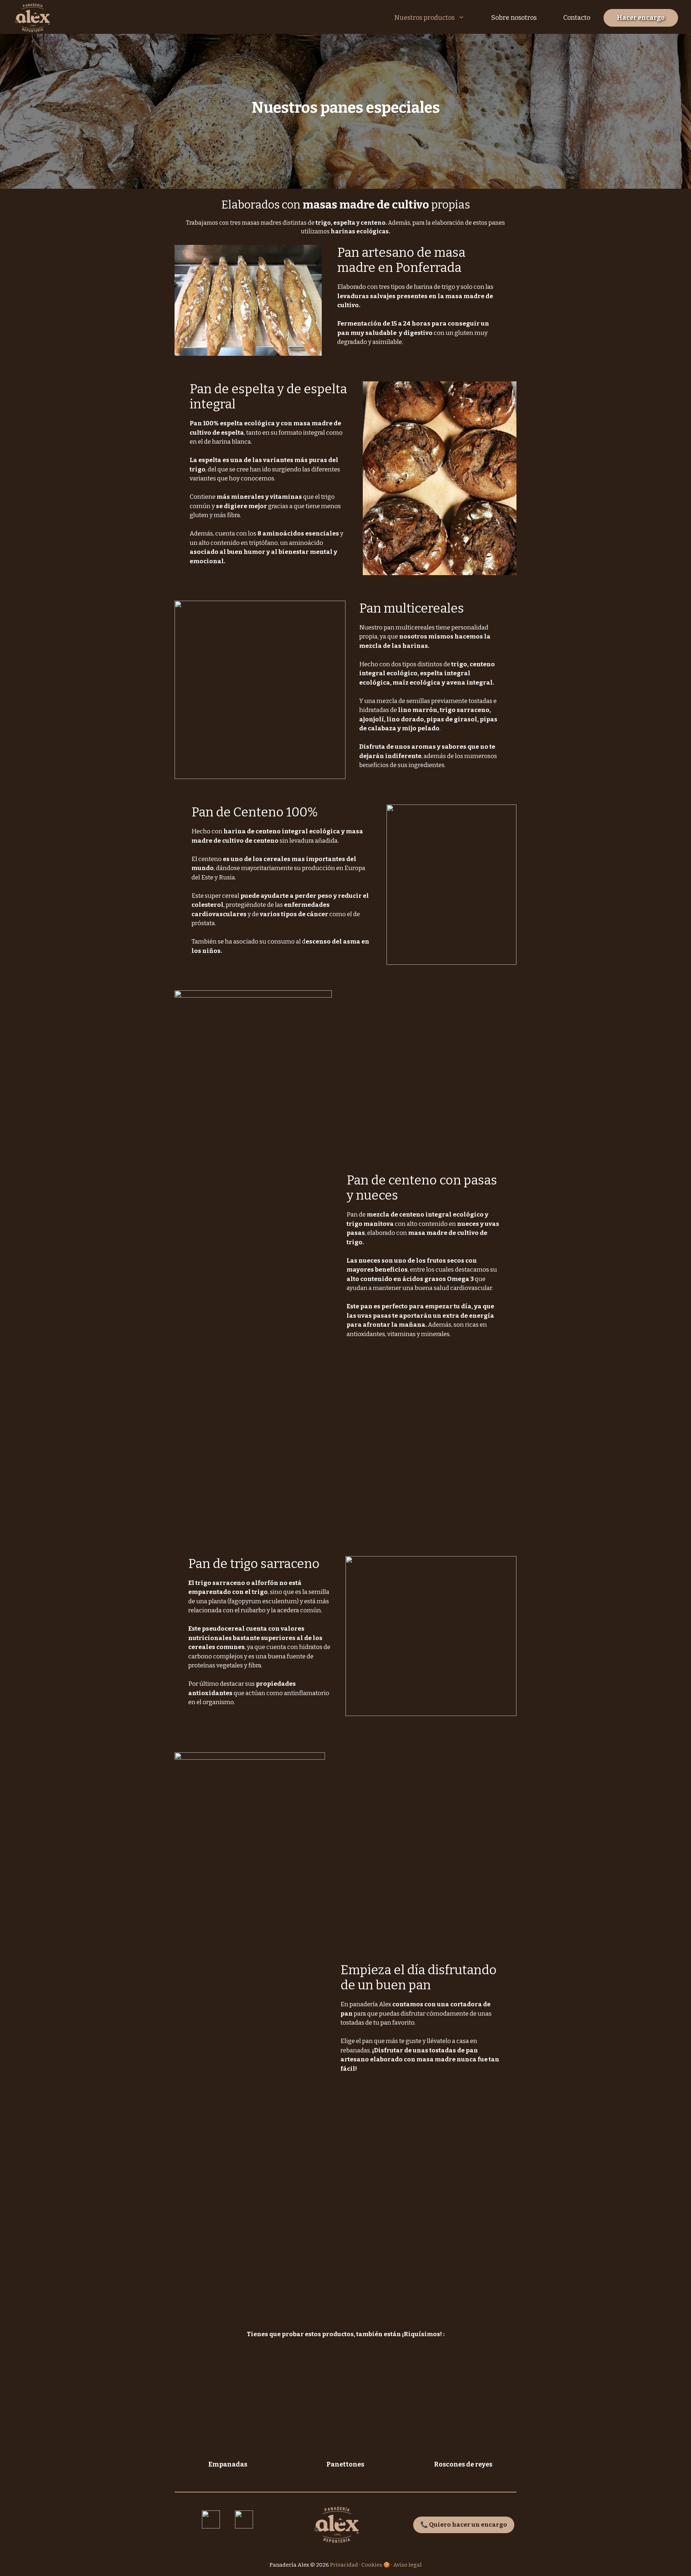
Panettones (345, 2464)
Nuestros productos (424, 18)
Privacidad (344, 2565)
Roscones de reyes (463, 2464)
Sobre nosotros (514, 18)
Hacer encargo (641, 18)
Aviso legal (408, 2565)
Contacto (577, 18)
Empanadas (228, 2464)
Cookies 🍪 (376, 2565)
